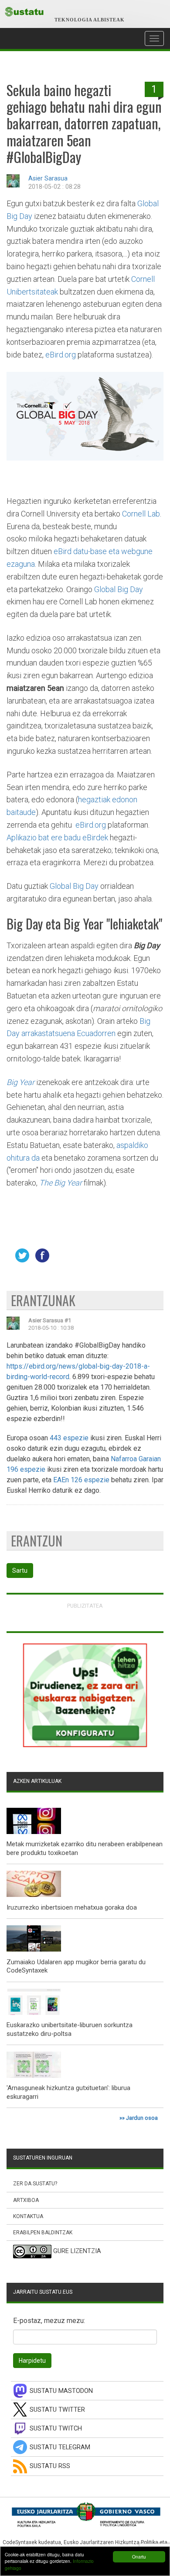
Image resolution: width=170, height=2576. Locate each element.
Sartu (20, 1571)
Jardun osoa (142, 2118)
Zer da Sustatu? (35, 2184)
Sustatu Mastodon (61, 2391)
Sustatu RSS (50, 2466)
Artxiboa (26, 2200)
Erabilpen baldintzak (43, 2233)
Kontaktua (28, 2216)
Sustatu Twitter (57, 2410)
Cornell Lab (141, 514)
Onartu (139, 2557)
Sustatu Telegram (60, 2447)
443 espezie (69, 1438)
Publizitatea (85, 1606)
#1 (68, 1320)
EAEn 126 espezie (81, 1480)
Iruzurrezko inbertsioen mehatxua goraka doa (72, 1907)
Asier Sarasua (48, 179)
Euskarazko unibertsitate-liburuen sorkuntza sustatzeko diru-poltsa (70, 2029)
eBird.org (61, 355)
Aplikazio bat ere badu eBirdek (57, 837)
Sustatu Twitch (56, 2429)
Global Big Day (119, 589)
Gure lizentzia (77, 2252)
